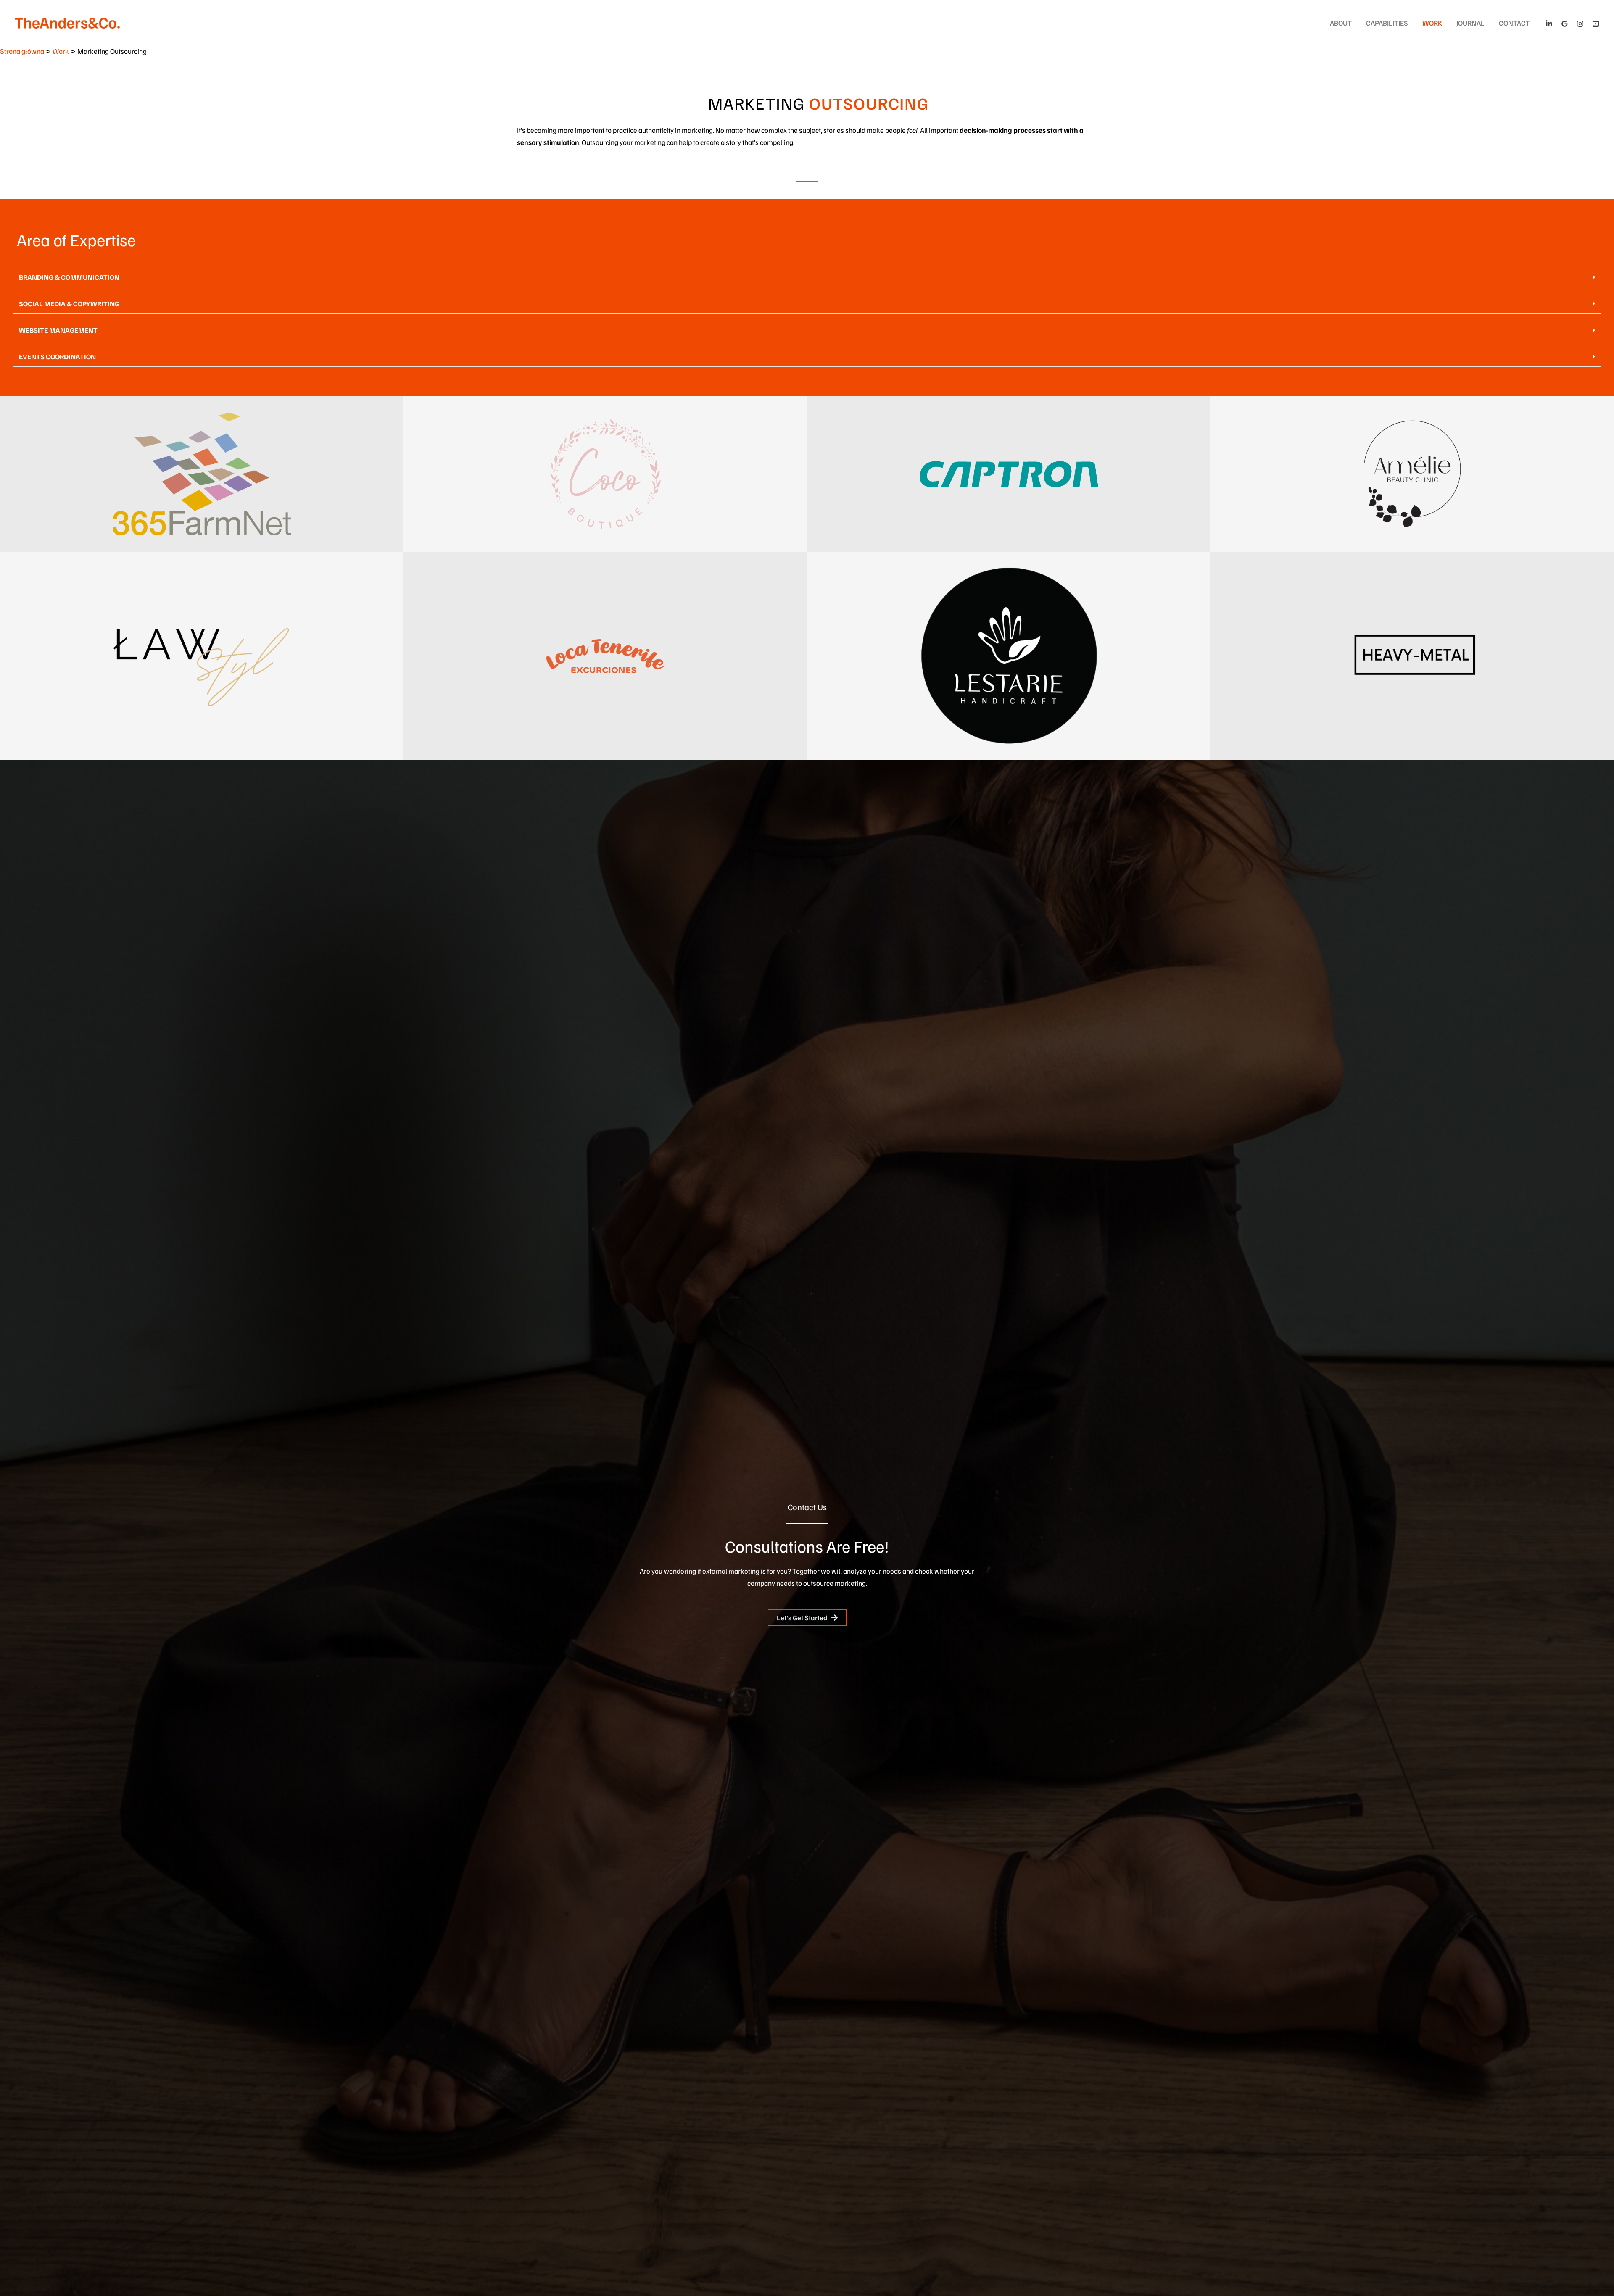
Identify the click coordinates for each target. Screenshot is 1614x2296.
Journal (1470, 23)
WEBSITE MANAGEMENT (58, 330)
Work (1432, 23)
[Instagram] (1580, 24)
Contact (1514, 23)
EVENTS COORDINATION (57, 357)
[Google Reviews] (1565, 24)
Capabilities (1387, 23)
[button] (807, 277)
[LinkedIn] (1549, 24)
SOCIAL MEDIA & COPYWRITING (69, 304)
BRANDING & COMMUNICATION (69, 277)
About (1341, 23)
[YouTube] (1596, 24)
